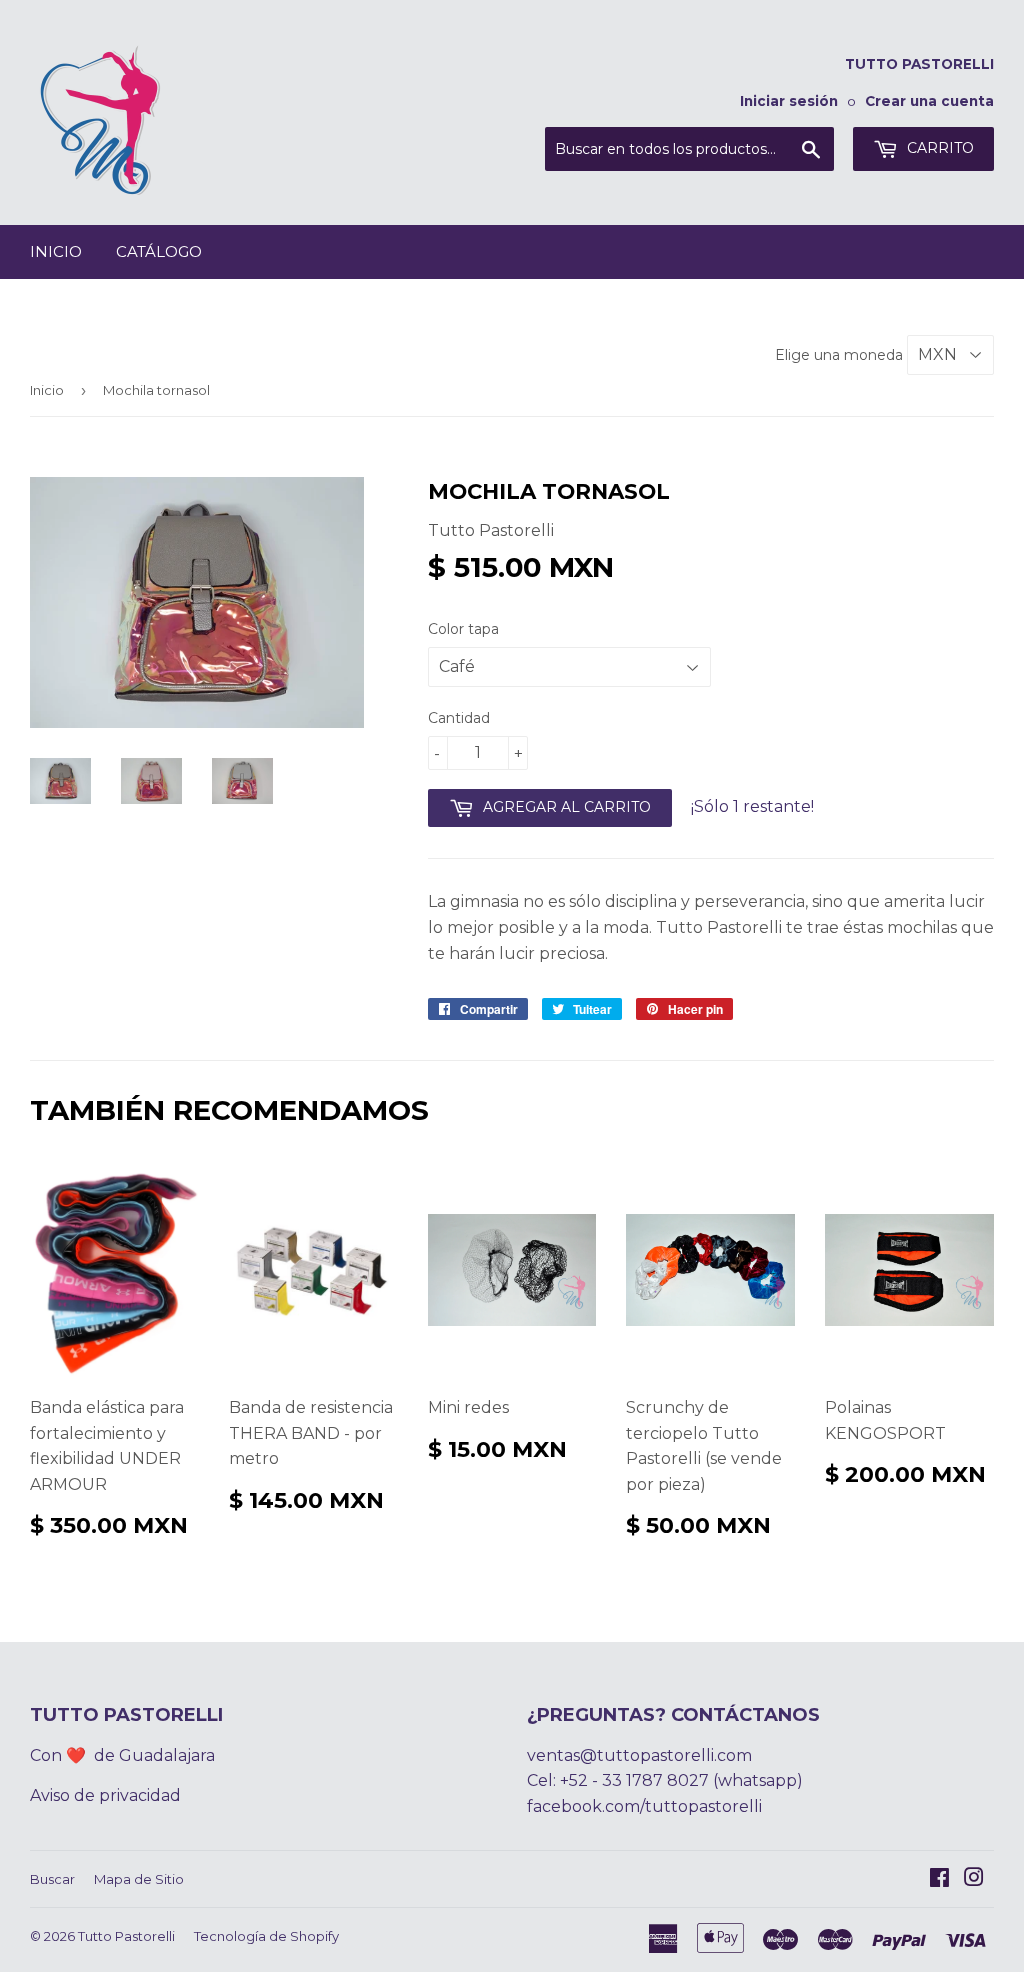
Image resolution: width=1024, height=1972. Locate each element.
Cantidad (459, 718)
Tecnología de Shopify (266, 1936)
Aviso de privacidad (105, 1795)
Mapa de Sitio (139, 1879)
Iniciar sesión (789, 101)
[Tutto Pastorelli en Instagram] (974, 1879)
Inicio (56, 251)
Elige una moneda (841, 355)
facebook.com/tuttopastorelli (644, 1806)
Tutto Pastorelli (126, 1936)
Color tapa (463, 629)
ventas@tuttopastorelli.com (639, 1755)
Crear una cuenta (929, 101)
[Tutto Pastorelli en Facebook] (939, 1879)
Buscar (52, 1879)
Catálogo (159, 251)
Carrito (938, 148)
